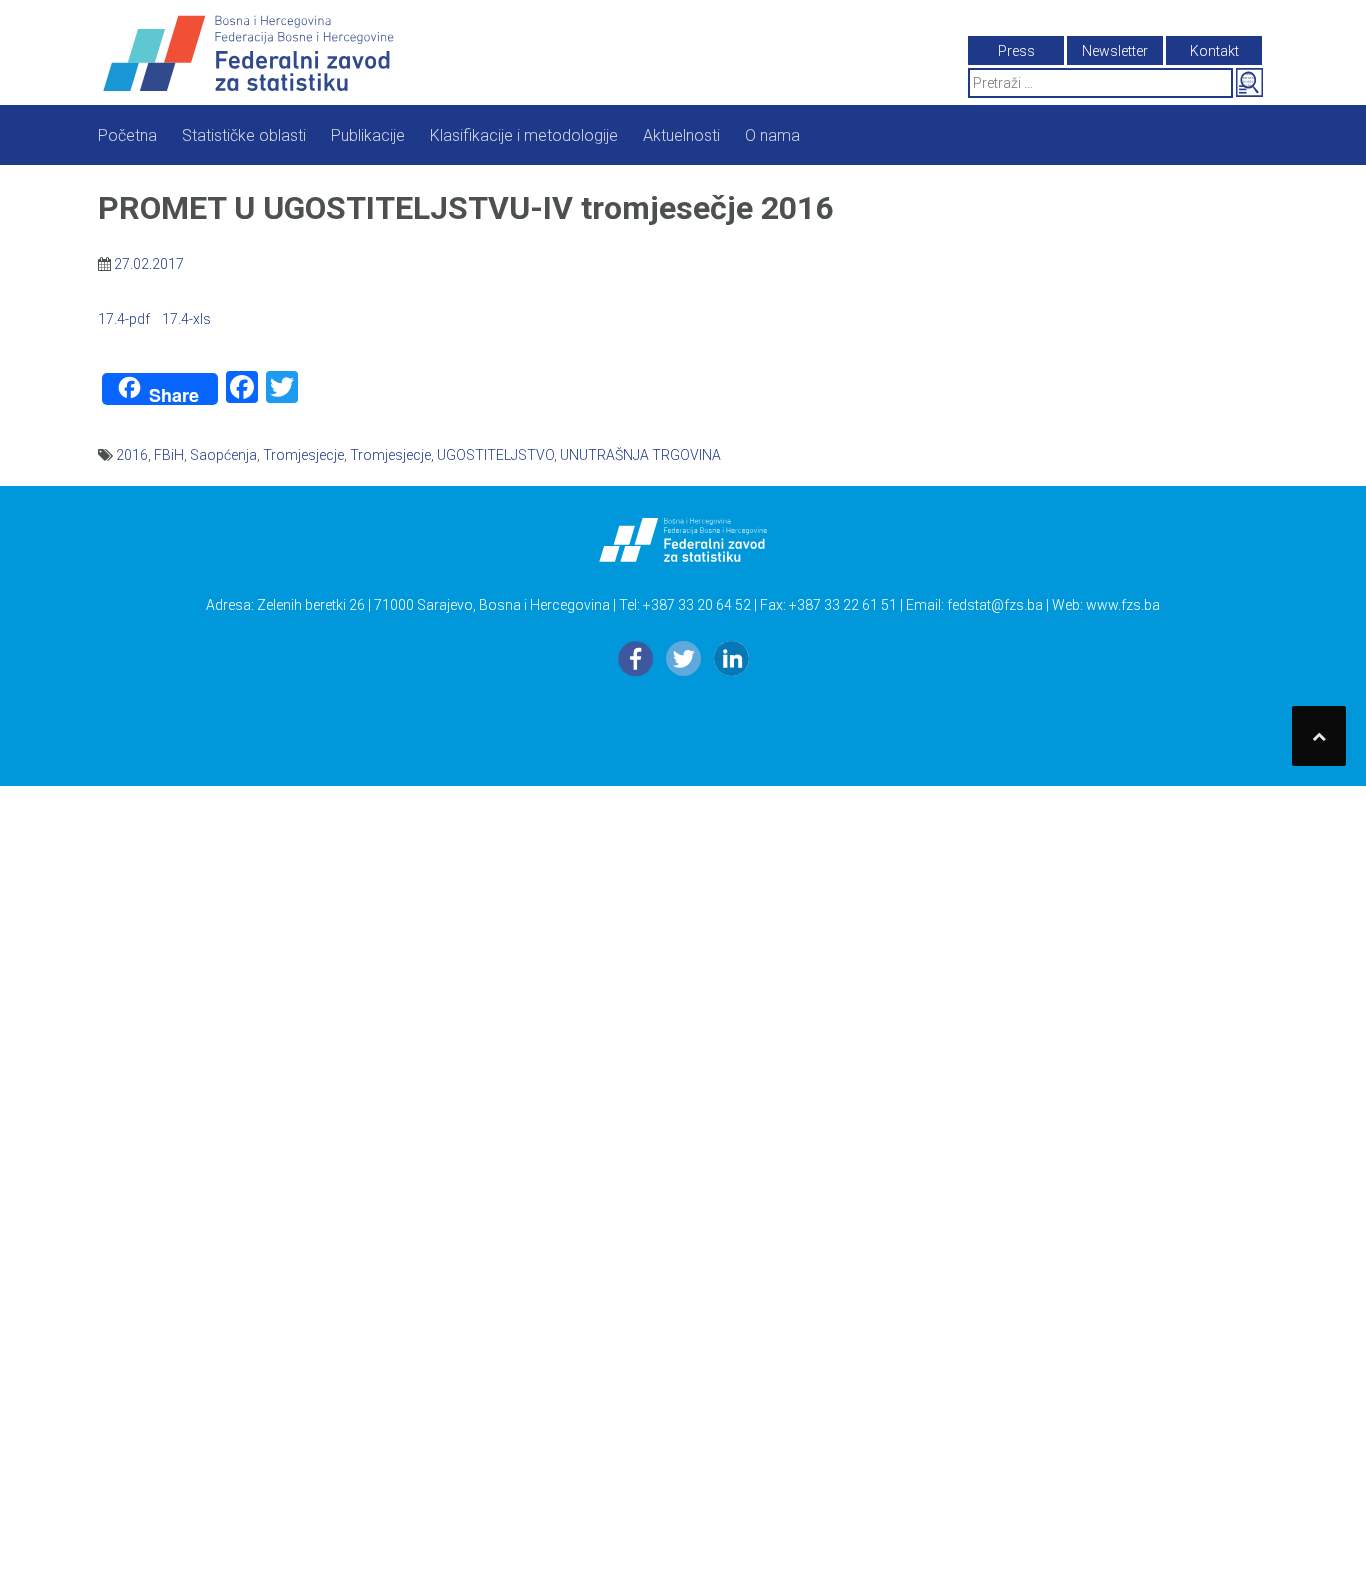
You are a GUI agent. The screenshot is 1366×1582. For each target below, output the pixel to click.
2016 (132, 455)
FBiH (169, 455)
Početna (127, 135)
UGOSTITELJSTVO (495, 455)
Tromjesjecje (303, 455)
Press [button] (1016, 51)
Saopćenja (223, 455)
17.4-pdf (124, 319)
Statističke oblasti (244, 135)
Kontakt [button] (1214, 51)
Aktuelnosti (681, 135)
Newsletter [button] (1115, 51)
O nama (772, 135)
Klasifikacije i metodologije (524, 135)
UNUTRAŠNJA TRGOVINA (640, 455)
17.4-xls (186, 319)
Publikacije (368, 135)
